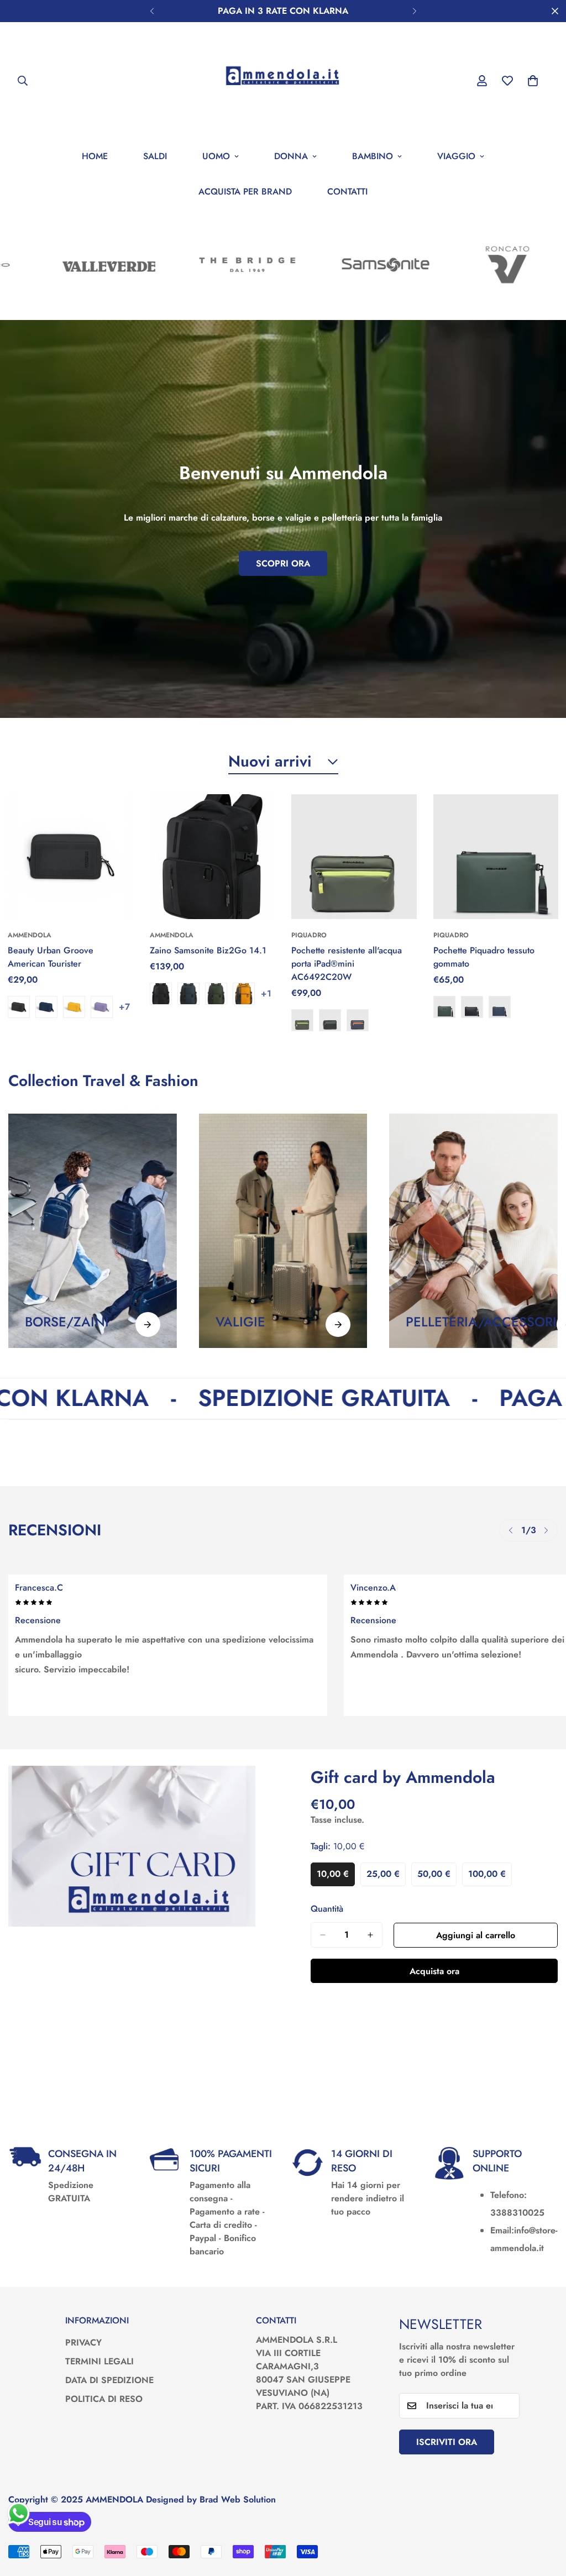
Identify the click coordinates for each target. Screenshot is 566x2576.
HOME (95, 156)
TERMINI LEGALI (99, 2361)
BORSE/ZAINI (67, 1322)
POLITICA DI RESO (104, 2399)
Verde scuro (216, 994)
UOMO (216, 156)
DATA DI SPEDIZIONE (109, 2380)
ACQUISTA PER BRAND (245, 192)
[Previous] (152, 11)
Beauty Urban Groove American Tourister (51, 957)
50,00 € (437, 1877)
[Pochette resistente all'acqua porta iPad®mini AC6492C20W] (354, 857)
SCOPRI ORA (283, 563)
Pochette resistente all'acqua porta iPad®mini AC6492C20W (347, 964)
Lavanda (102, 1007)
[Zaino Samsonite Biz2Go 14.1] (213, 857)
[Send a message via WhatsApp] (19, 2513)
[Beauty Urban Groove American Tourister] (70, 857)
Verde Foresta (444, 1007)
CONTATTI (347, 192)
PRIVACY (83, 2342)
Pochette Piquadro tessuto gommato (484, 957)
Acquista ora (434, 1971)
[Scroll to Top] (544, 2516)
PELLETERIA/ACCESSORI (481, 1322)
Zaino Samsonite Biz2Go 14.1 (208, 950)
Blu (358, 1020)
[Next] (414, 11)
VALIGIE (240, 1322)
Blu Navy (46, 1007)
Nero (19, 1007)
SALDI (155, 156)
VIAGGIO (456, 156)
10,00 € (336, 1877)
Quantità (327, 1909)
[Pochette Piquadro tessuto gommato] (496, 857)
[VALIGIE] (338, 1324)
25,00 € (386, 1877)
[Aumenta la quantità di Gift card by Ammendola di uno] (370, 1935)
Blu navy (188, 994)
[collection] (93, 1231)
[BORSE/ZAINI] (148, 1324)
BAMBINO (373, 156)
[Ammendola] (283, 80)
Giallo (74, 1007)
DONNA (291, 156)
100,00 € (490, 1877)
